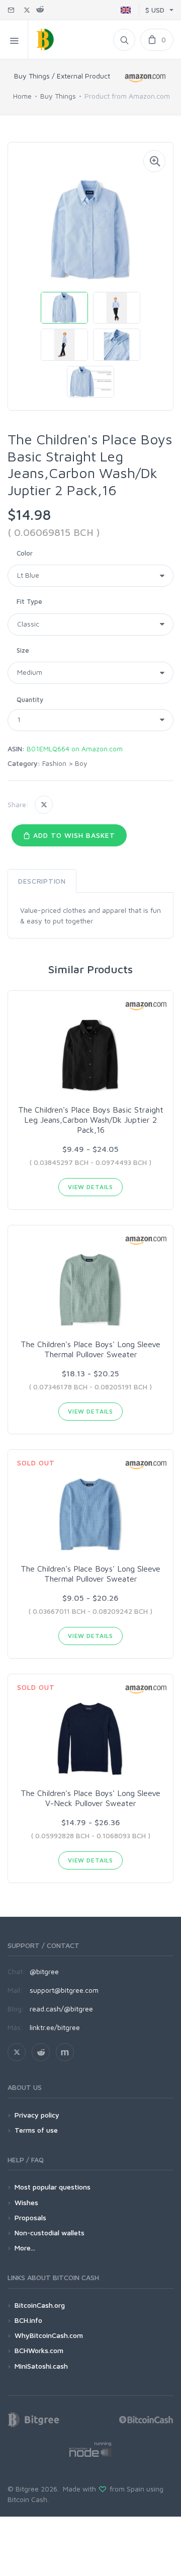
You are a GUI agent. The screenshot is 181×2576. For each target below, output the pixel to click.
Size (23, 650)
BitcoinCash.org (40, 2305)
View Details (90, 1187)
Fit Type (29, 601)
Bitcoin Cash (27, 2499)
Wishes (26, 2202)
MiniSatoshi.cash (41, 2366)
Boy (81, 763)
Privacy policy (37, 2115)
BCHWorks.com (39, 2350)
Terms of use (36, 2130)
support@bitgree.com (64, 1990)
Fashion (54, 763)
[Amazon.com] (146, 78)
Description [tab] (42, 881)
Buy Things (58, 96)
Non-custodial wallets (50, 2233)
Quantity (30, 699)
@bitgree (44, 1971)
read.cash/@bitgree (61, 2009)
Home (22, 96)
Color (25, 553)
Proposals (30, 2217)
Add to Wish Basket (73, 835)
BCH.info (28, 2320)
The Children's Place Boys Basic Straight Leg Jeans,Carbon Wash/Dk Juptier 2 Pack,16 (91, 1120)
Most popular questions (53, 2187)
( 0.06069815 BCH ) (54, 532)
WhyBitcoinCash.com (49, 2335)
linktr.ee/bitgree (55, 2027)
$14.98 (29, 515)
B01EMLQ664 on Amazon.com (75, 749)
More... (25, 2248)
